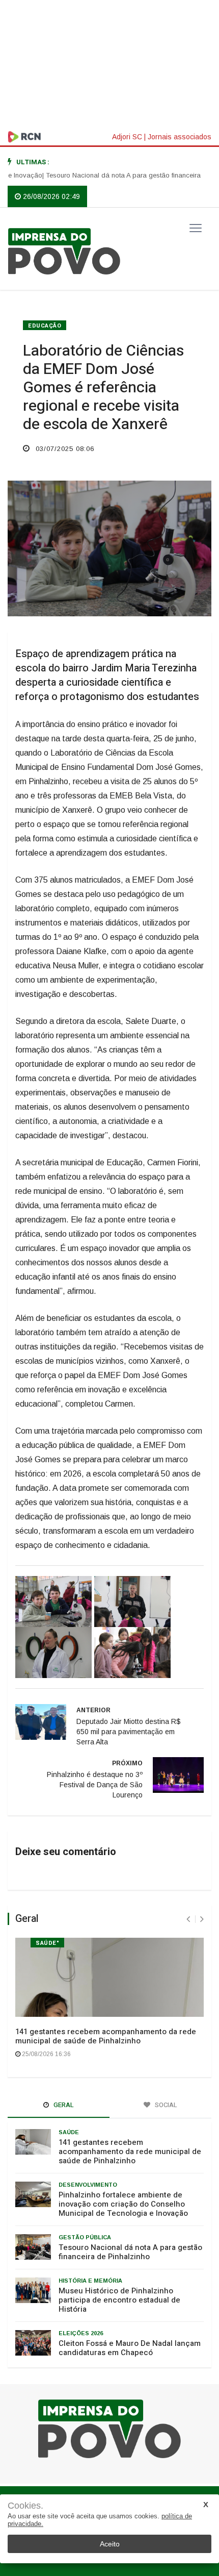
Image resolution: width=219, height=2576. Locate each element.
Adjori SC (127, 137)
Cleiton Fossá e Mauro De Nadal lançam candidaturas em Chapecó (130, 2348)
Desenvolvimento (88, 2185)
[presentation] (188, 1919)
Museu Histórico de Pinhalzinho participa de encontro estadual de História (119, 2300)
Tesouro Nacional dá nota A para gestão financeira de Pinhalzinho (130, 2252)
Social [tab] (165, 2105)
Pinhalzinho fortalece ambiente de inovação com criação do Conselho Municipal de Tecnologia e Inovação (123, 2204)
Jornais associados (180, 137)
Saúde (69, 2132)
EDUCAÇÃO (45, 326)
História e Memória (90, 2281)
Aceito (110, 2544)
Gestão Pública (85, 2237)
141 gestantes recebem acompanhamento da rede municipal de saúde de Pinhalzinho (106, 2036)
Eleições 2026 (81, 2333)
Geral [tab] (63, 2105)
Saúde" (47, 1943)
